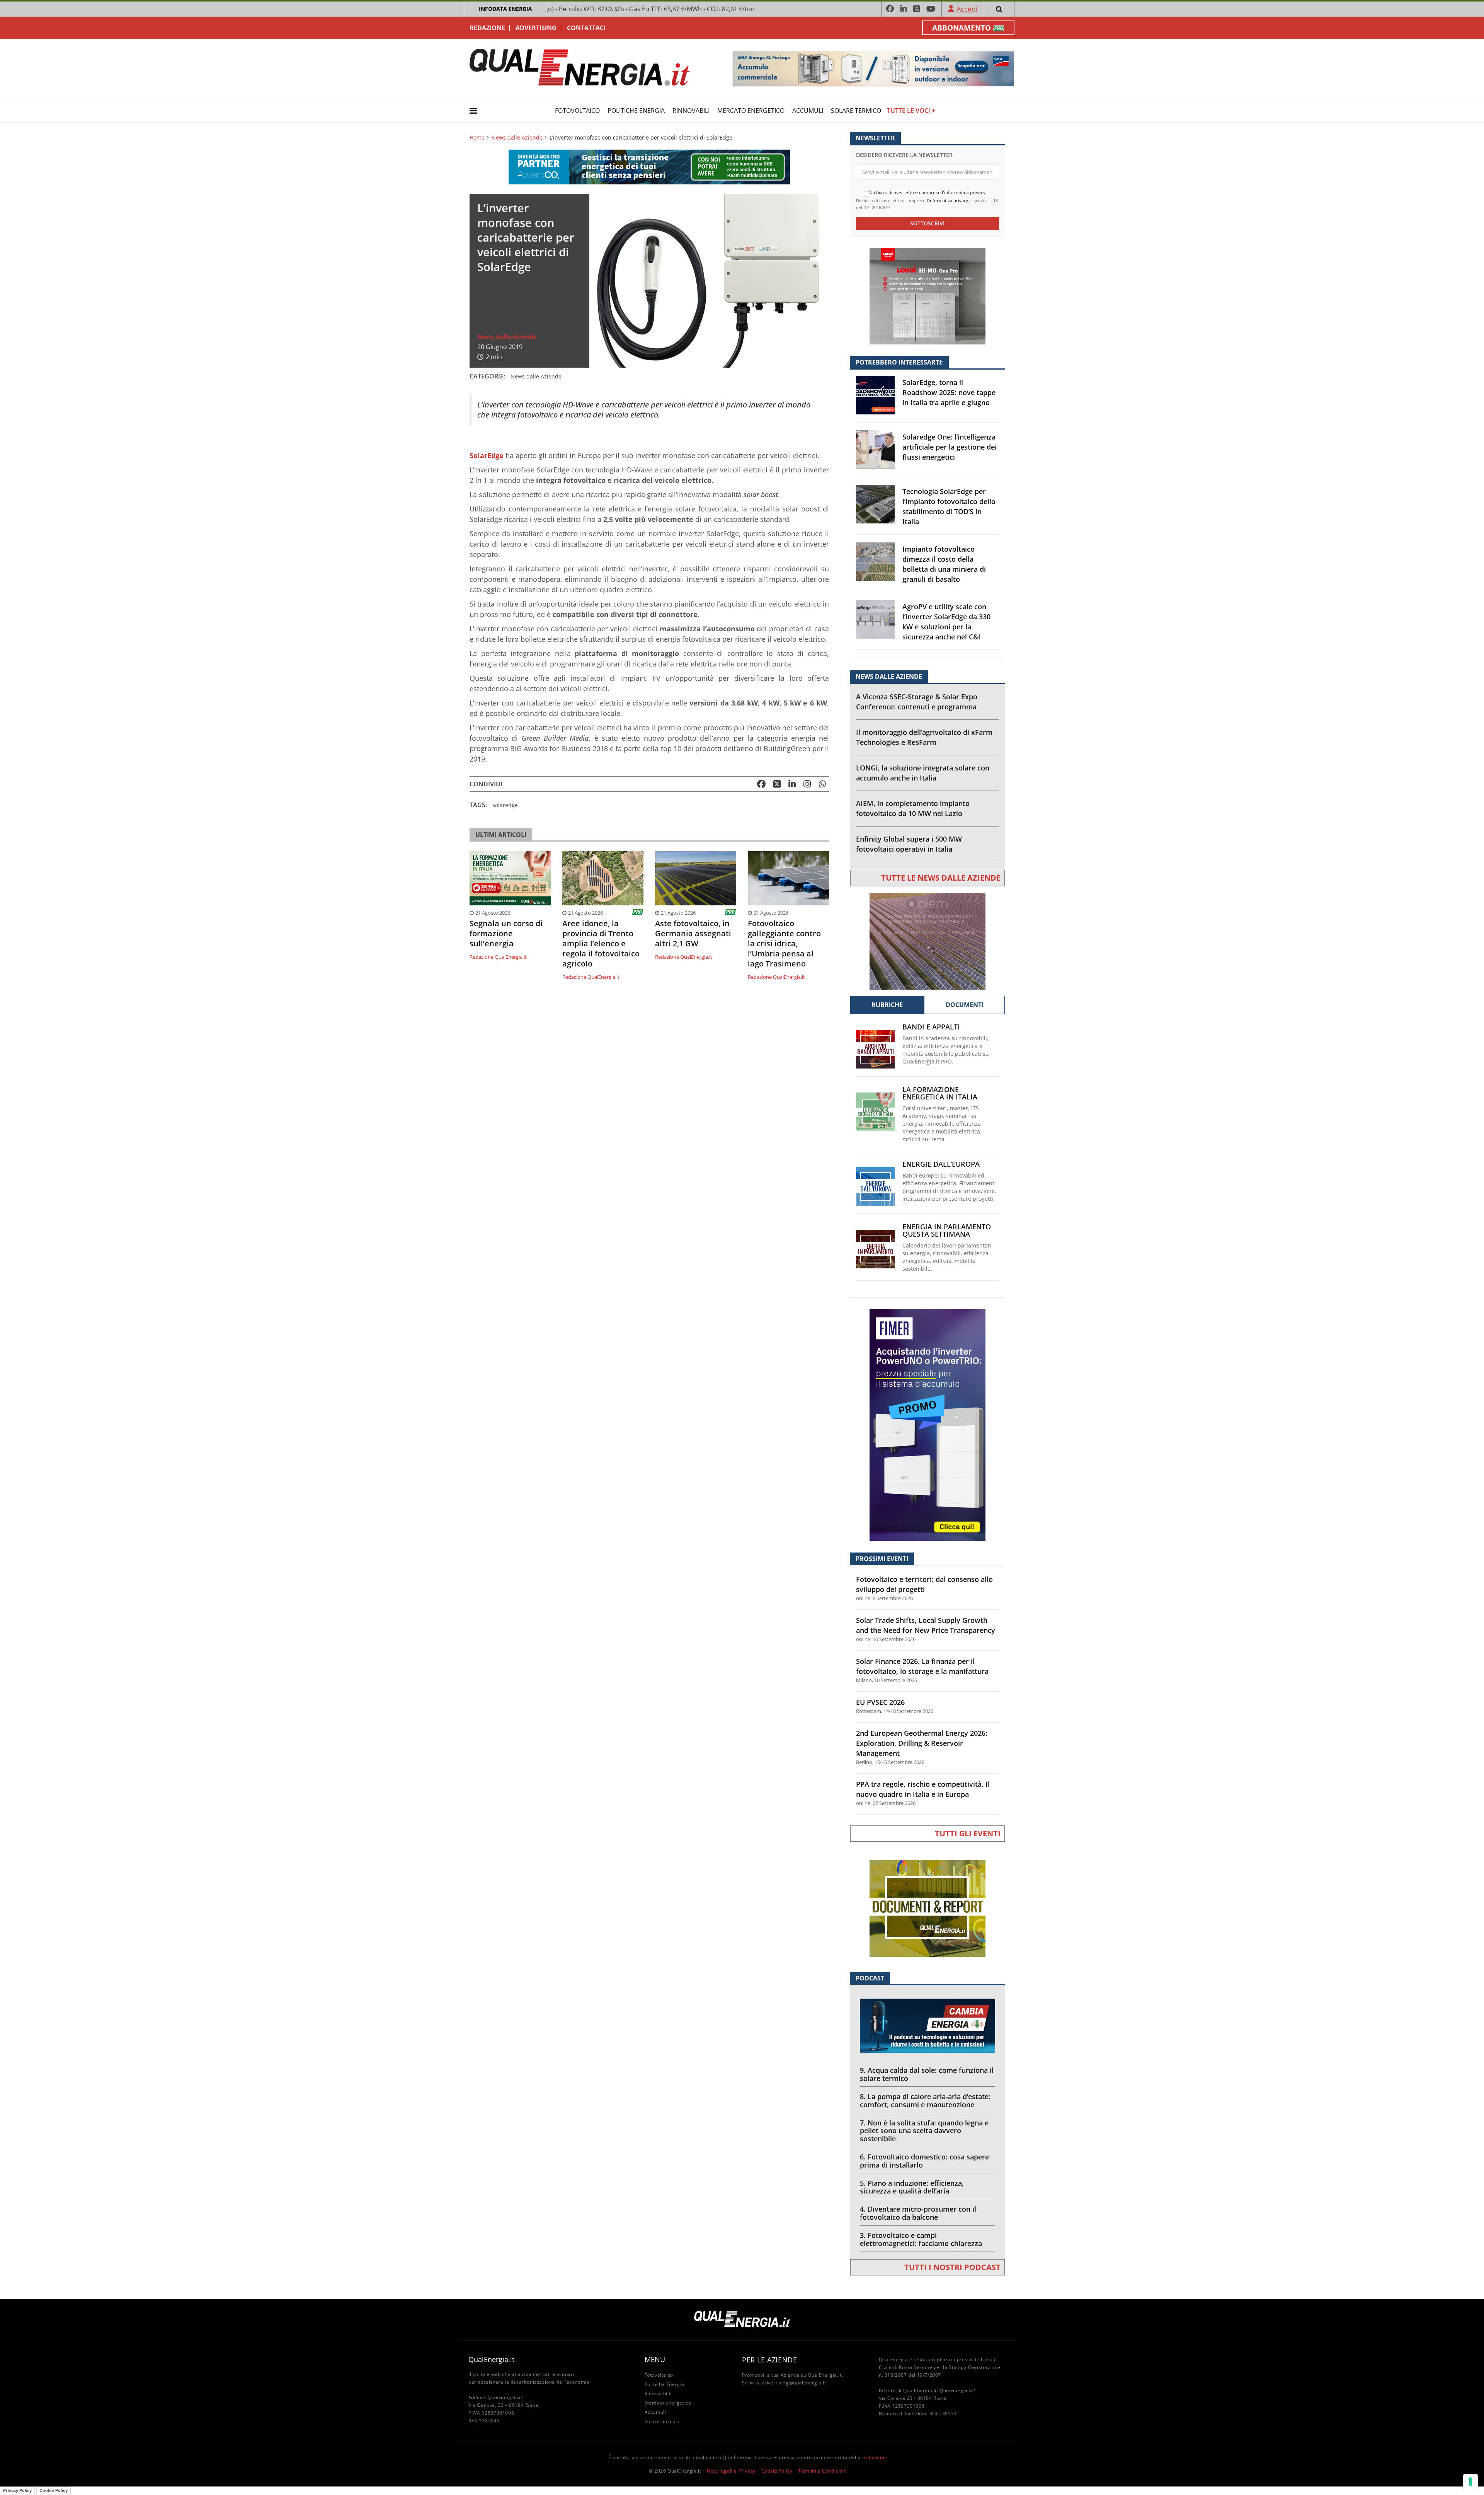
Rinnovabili (691, 111)
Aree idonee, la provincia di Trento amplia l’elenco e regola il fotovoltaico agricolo (601, 944)
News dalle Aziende (517, 138)
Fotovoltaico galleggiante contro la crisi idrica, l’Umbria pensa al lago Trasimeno (784, 944)
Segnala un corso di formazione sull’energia (506, 934)
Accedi (967, 9)
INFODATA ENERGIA (505, 9)
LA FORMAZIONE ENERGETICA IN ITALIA (940, 1093)
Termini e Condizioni (822, 2471)
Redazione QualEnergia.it (498, 957)
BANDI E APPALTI (931, 1027)
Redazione (487, 28)
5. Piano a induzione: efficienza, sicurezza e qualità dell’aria (912, 2187)
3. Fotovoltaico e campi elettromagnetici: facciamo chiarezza (921, 2239)
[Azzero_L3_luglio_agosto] (649, 166)
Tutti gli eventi (968, 1833)
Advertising (536, 28)
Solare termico (856, 111)
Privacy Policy (17, 2490)
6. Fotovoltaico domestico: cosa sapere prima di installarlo (924, 2161)
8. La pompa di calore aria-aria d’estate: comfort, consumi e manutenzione (925, 2100)
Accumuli (808, 111)
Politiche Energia (636, 111)
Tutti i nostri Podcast (952, 2267)
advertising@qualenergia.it (794, 2383)
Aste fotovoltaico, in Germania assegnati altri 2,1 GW (693, 934)
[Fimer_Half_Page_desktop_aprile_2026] (927, 1424)
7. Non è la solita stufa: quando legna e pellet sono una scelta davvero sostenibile (924, 2131)
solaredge (505, 805)
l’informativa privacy (947, 200)
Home (477, 138)
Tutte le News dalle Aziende (941, 878)
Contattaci (586, 28)
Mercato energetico (751, 111)
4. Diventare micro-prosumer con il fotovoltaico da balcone (918, 2213)
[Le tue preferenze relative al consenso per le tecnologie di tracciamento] (1470, 2481)
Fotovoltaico (577, 111)
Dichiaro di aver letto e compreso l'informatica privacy (927, 193)
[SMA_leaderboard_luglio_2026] (873, 68)
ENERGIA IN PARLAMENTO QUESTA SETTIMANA (947, 1230)
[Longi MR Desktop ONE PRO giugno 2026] (927, 296)
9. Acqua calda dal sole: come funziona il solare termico (927, 2074)
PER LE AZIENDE (769, 2360)
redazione (874, 2457)
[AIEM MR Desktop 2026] (927, 941)
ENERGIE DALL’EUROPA (941, 1164)
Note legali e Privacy (731, 2471)
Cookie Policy (777, 2471)
